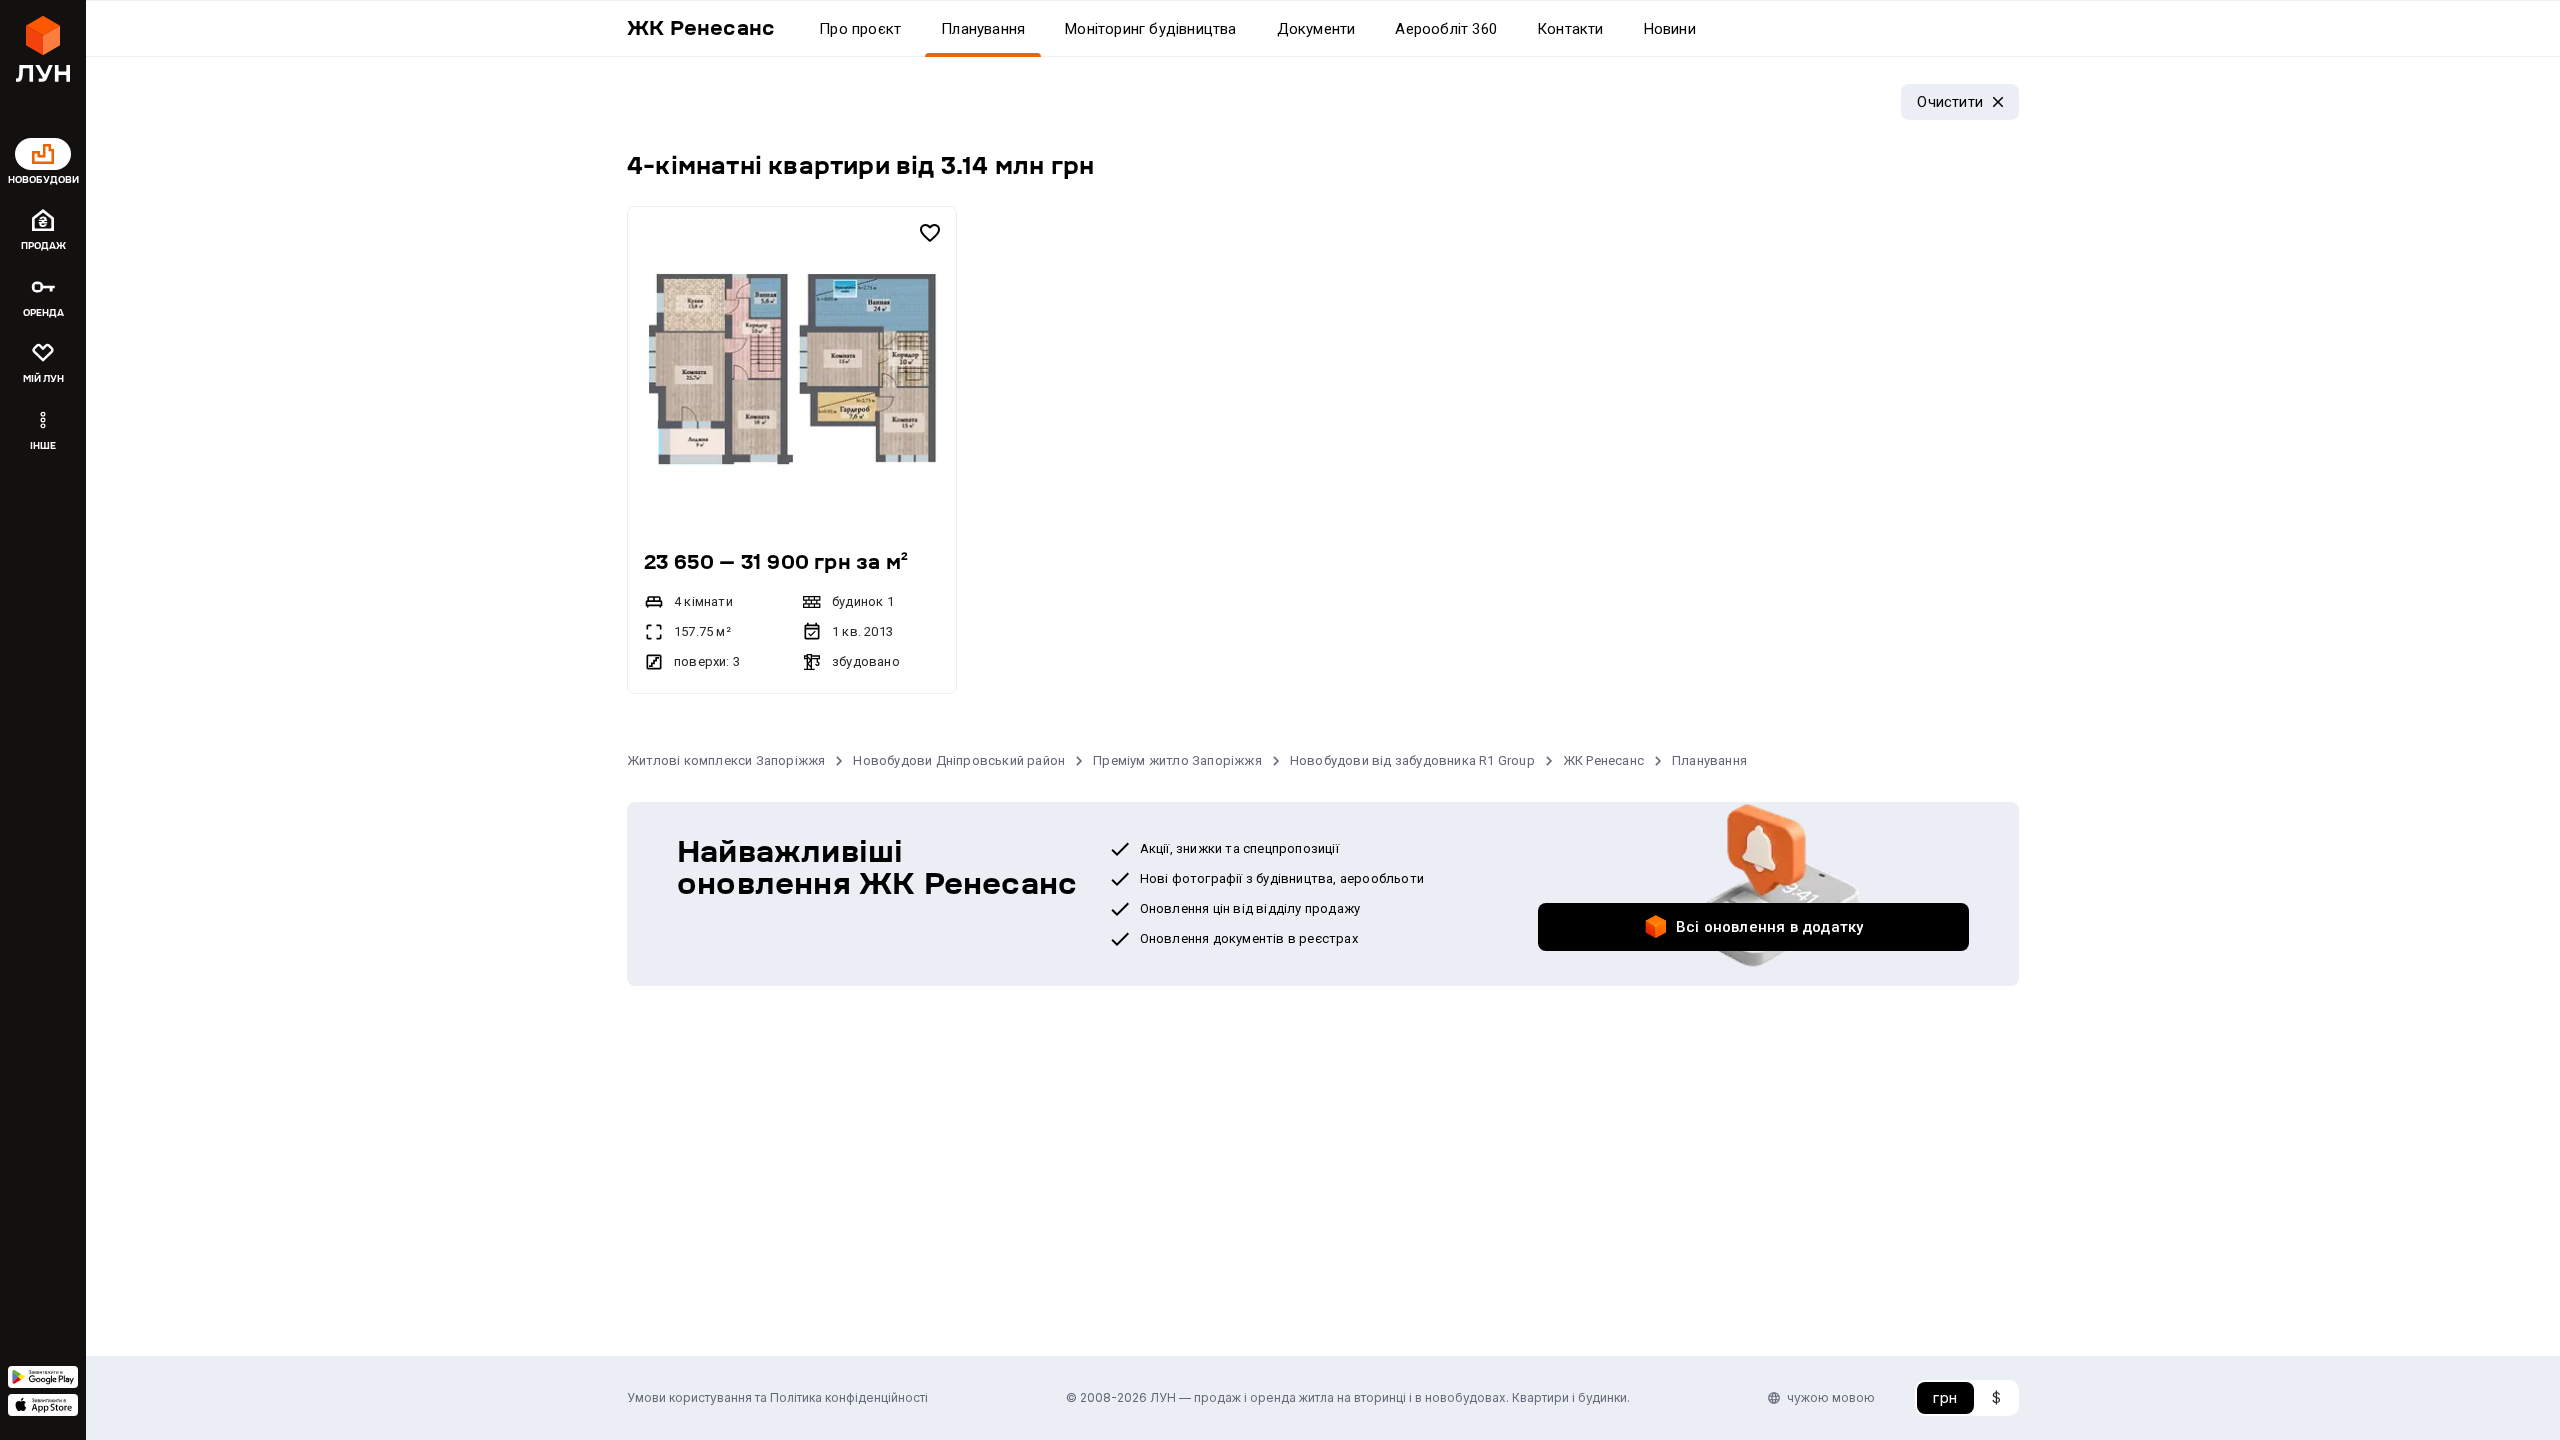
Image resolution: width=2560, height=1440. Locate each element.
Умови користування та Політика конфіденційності (777, 1397)
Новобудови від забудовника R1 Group (1412, 760)
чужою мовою (1831, 1397)
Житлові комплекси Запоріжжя (726, 760)
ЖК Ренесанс (1603, 760)
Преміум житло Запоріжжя (1177, 760)
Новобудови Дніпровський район (959, 760)
